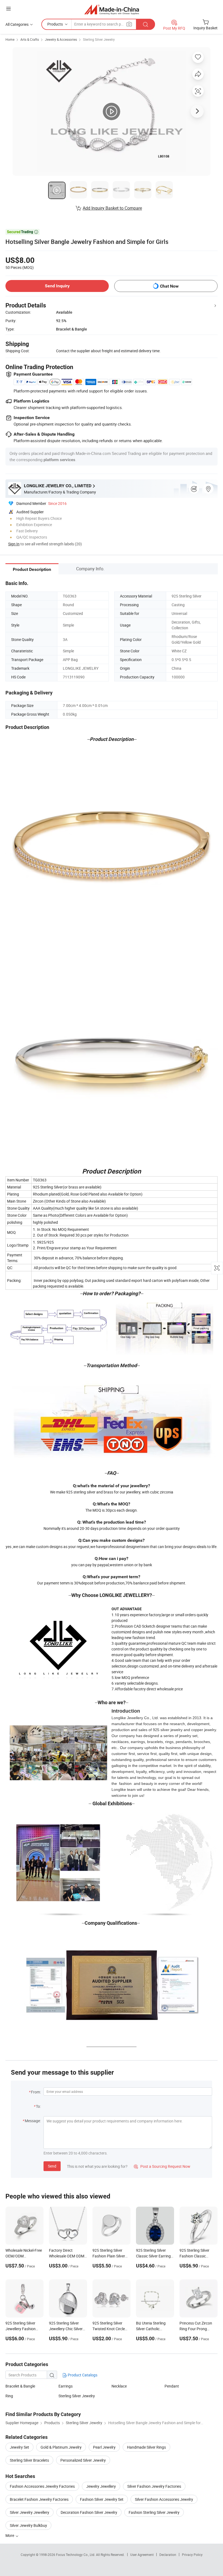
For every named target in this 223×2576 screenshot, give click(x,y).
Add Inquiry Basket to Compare (112, 208)
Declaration (168, 2555)
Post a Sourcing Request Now (162, 2166)
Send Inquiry (57, 286)
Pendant (172, 2386)
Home (10, 39)
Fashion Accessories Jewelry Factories (42, 2486)
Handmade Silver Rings (146, 2447)
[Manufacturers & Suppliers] (112, 9)
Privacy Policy (192, 2555)
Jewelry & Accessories (61, 39)
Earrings (66, 2386)
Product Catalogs (82, 2375)
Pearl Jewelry (104, 2447)
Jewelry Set (19, 2447)
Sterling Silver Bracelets (29, 2460)
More (10, 2535)
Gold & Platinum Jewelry (61, 2447)
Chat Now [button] (169, 286)
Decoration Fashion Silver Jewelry (89, 2512)
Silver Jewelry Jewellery (30, 2512)
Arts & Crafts (30, 39)
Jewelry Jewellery (101, 2486)
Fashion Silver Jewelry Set (102, 2499)
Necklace (119, 2386)
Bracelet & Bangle (20, 2386)
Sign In (14, 544)
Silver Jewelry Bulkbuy (28, 2525)
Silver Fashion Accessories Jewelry (164, 2499)
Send (52, 2166)
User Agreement (142, 2555)
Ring (9, 2396)
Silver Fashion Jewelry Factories (154, 2486)
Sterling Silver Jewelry (99, 39)
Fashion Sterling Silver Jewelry (154, 2512)
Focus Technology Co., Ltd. (76, 2555)
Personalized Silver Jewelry (83, 2460)
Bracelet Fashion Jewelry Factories (39, 2499)
